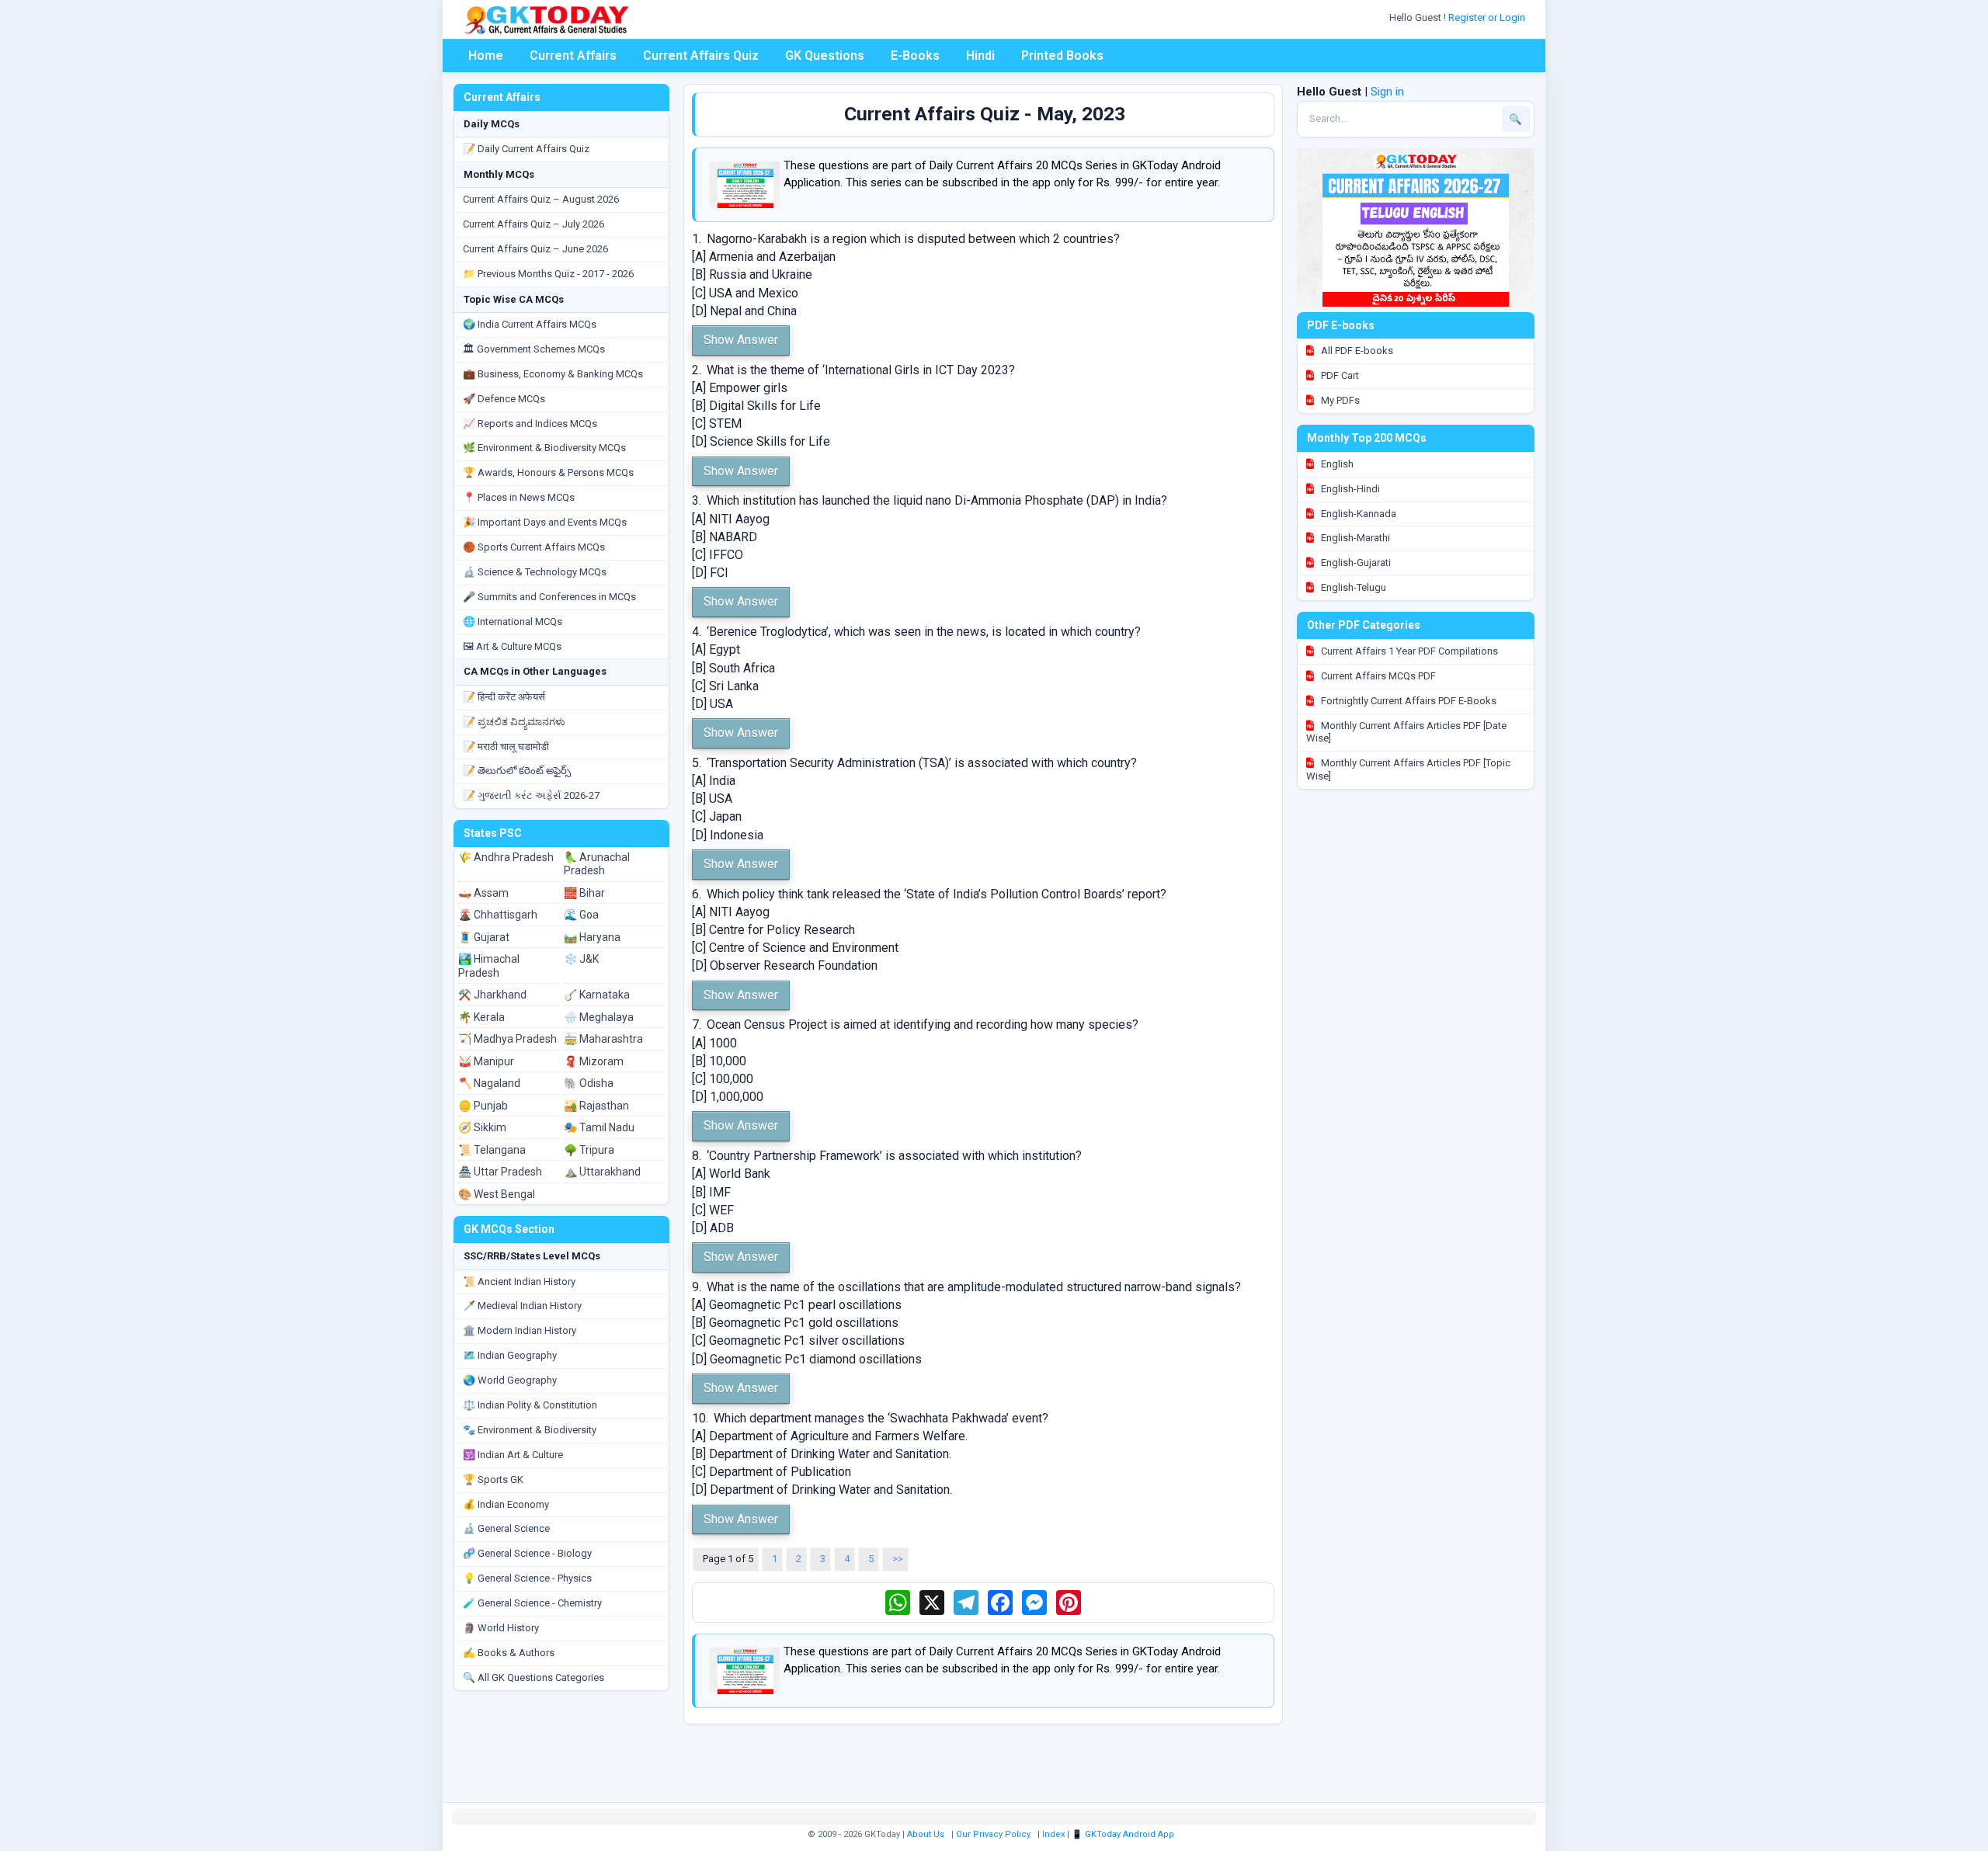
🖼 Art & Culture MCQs (512, 646)
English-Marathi (1354, 538)
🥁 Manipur (486, 1061)
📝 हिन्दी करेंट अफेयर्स (504, 697)
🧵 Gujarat (484, 937)
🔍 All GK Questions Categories (533, 1677)
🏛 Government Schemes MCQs (534, 349)
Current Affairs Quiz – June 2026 (535, 249)
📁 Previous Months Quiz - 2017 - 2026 (548, 274)
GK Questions (825, 56)
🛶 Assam (483, 893)
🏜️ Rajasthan (596, 1106)
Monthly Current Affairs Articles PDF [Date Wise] (1406, 732)
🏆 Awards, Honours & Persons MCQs (548, 472)
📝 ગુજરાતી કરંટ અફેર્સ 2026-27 (531, 795)
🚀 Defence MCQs (504, 399)
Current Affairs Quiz (701, 56)
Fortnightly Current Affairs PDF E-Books (1408, 701)
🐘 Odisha (589, 1083)
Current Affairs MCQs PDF (1377, 676)
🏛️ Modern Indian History (520, 1330)
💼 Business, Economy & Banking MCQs (553, 374)
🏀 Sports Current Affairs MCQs (534, 547)
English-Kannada (1357, 514)
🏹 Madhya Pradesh (507, 1039)
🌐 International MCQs (513, 622)
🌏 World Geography (510, 1380)
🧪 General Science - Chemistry (532, 1603)
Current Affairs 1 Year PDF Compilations (1408, 651)
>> (898, 1559)
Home (486, 56)
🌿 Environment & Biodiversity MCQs (544, 448)
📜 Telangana (492, 1150)
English (1336, 464)
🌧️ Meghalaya (599, 1017)
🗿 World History (501, 1628)
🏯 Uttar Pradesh (500, 1172)
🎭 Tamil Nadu (599, 1127)
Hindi (980, 56)
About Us (926, 1834)
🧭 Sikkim (482, 1127)
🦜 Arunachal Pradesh (597, 864)
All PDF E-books (1356, 351)
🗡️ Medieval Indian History (522, 1306)
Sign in (1387, 92)
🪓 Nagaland (489, 1083)
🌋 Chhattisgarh (498, 915)
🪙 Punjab (483, 1106)
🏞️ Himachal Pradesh (489, 966)
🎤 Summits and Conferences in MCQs (549, 597)
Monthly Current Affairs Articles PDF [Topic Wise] (1408, 769)
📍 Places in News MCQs (519, 497)
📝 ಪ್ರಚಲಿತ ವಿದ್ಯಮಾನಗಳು (514, 722)
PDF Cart (1339, 375)
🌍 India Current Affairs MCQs (530, 324)
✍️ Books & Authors (509, 1653)
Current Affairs (573, 56)
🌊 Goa (581, 915)
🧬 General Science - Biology (527, 1553)
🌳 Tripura (589, 1150)
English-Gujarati (1355, 563)
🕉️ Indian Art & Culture (513, 1455)
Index (1053, 1834)
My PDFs (1339, 400)
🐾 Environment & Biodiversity (530, 1430)
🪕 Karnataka (597, 995)
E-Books (915, 56)
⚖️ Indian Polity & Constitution (530, 1405)
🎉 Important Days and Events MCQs (545, 522)
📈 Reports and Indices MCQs (530, 424)
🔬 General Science (506, 1528)
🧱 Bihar (584, 893)
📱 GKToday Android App (1124, 1834)
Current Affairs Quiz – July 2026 (533, 224)
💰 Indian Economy (506, 1504)
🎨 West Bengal (497, 1194)
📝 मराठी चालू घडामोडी (506, 747)
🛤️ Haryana (592, 937)
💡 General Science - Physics (527, 1578)
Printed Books (1062, 56)
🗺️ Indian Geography (510, 1355)
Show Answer (741, 340)
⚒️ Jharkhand (492, 995)
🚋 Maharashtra (603, 1039)
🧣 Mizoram (594, 1061)
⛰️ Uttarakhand (602, 1172)
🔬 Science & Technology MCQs (535, 572)
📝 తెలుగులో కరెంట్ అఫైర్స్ (517, 771)
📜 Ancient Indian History (519, 1281)
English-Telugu (1352, 587)
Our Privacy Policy (993, 1834)
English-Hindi (1349, 489)
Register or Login (1488, 17)
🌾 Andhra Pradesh (506, 857)
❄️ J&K (581, 959)
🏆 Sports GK (493, 1479)
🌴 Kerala (481, 1017)
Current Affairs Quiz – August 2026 (541, 199)
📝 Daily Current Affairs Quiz (526, 149)
